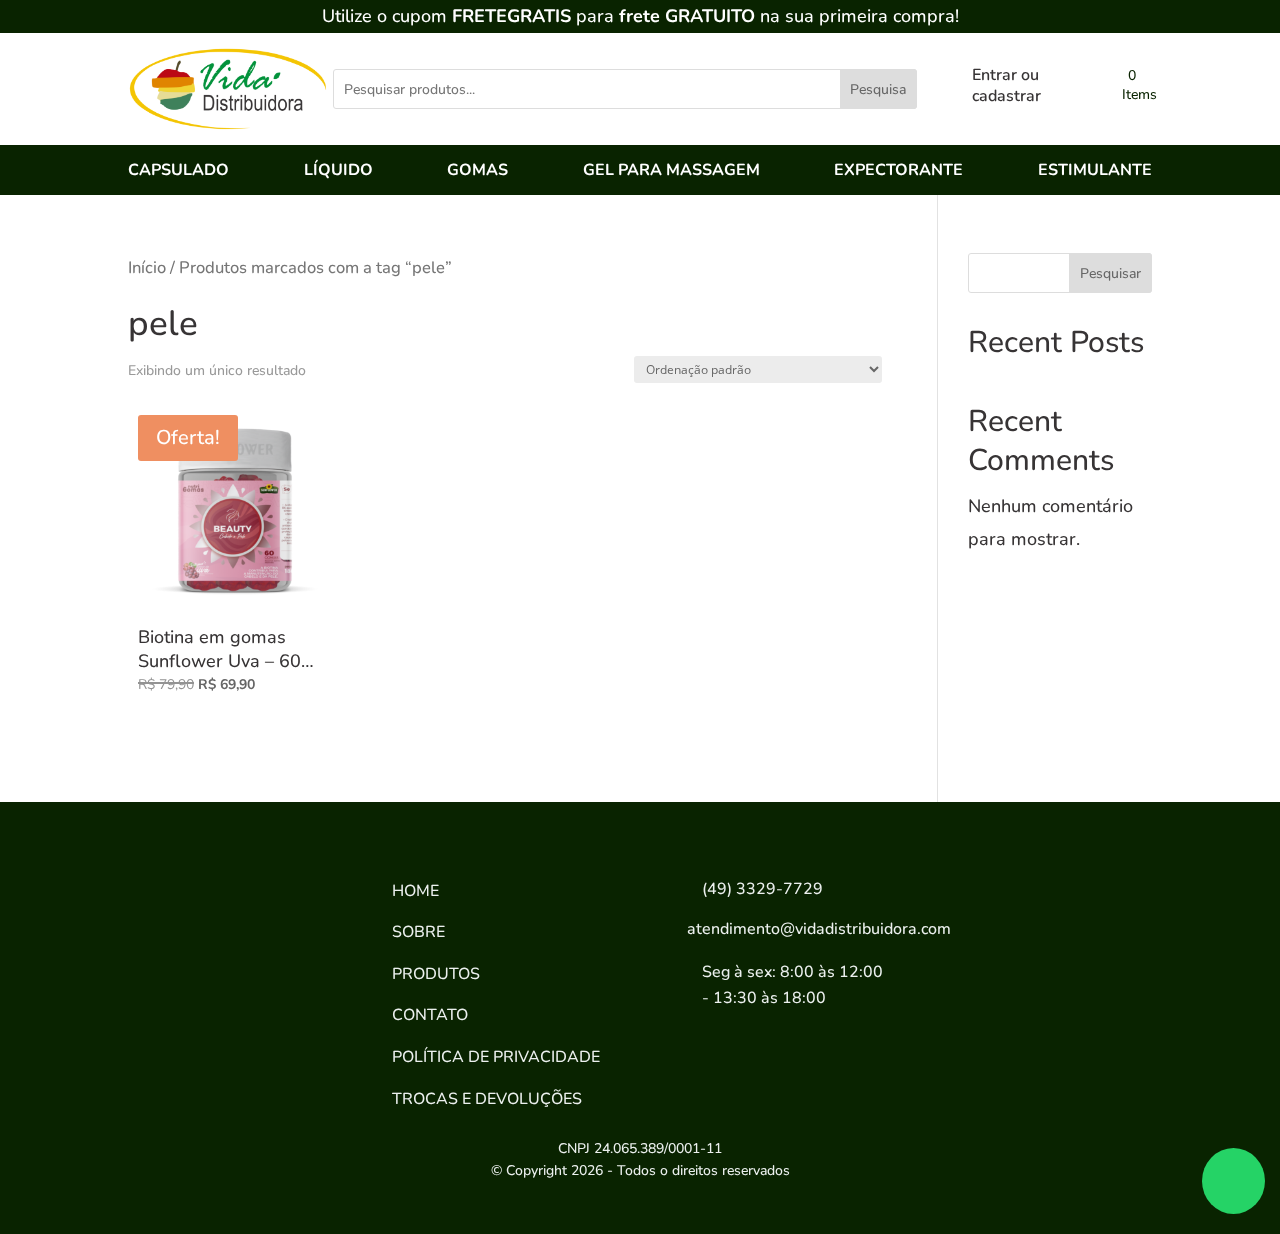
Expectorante (898, 172)
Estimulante (1095, 172)
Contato (430, 1015)
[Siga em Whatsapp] (288, 1019)
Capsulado (178, 172)
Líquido (338, 172)
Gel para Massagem (671, 172)
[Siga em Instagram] (224, 1019)
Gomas (477, 172)
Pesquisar (1110, 273)
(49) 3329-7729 (762, 889)
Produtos (436, 974)
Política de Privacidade (496, 1057)
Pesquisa (878, 89)
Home (415, 891)
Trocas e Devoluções (487, 1099)
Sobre (418, 932)
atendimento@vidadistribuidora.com (819, 929)
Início (147, 267)
